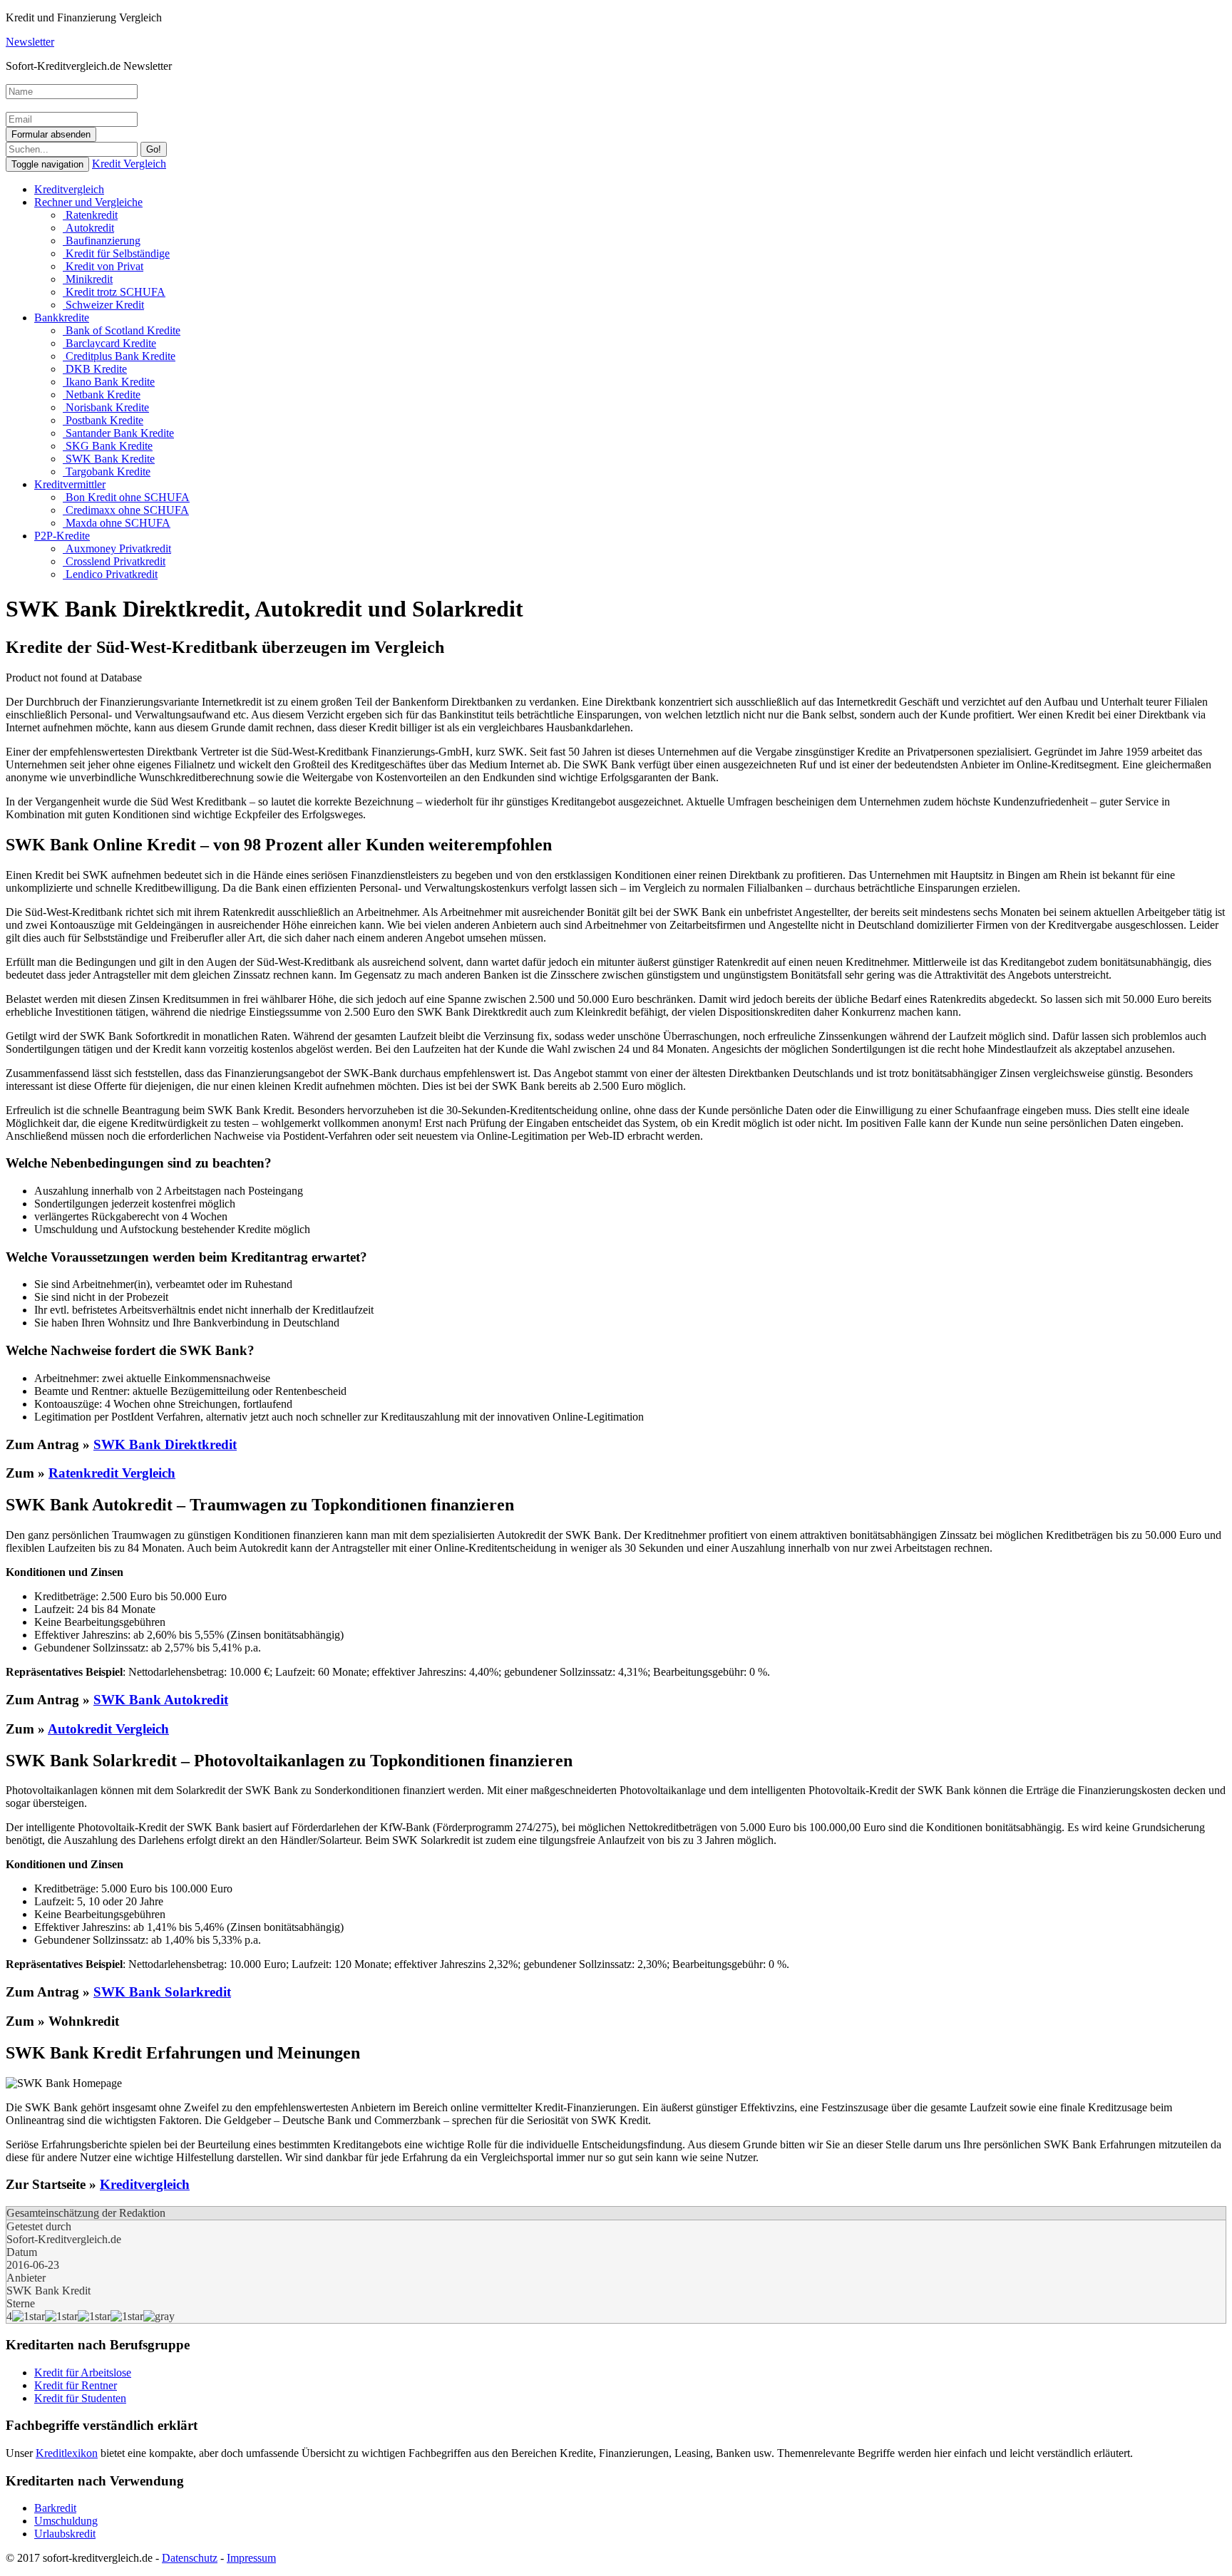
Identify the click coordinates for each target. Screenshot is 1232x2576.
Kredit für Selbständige (116, 253)
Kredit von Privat (103, 266)
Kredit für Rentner (76, 2385)
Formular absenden (51, 134)
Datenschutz (190, 2558)
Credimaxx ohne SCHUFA (126, 510)
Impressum (251, 2558)
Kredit (129, 164)
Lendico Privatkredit (110, 574)
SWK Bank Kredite (109, 459)
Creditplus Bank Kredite (119, 356)
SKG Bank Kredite (108, 446)
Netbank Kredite (102, 395)
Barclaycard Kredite (109, 343)
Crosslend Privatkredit (114, 561)
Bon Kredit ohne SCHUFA (126, 497)
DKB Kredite (95, 369)
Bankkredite (62, 318)
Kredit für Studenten (80, 2398)
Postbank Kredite (103, 420)
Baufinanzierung (102, 241)
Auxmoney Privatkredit (117, 548)
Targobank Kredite (107, 472)
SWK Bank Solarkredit (162, 1992)
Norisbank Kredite (106, 407)
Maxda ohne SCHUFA (117, 523)
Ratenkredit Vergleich (112, 1473)
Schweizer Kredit (103, 305)
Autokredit (88, 228)
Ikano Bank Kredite (109, 382)
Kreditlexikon (67, 2453)
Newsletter (30, 42)
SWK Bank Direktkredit (165, 1444)
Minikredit (88, 279)
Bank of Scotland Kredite (122, 330)
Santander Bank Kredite (118, 433)
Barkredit (55, 2508)
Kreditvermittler (70, 484)
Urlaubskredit (65, 2534)
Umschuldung (66, 2521)
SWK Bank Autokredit (161, 1700)
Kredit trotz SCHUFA (114, 292)
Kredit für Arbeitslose (83, 2373)
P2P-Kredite (62, 536)
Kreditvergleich (69, 189)
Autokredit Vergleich (108, 1729)
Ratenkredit (90, 215)
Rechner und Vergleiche (88, 202)
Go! (154, 149)
